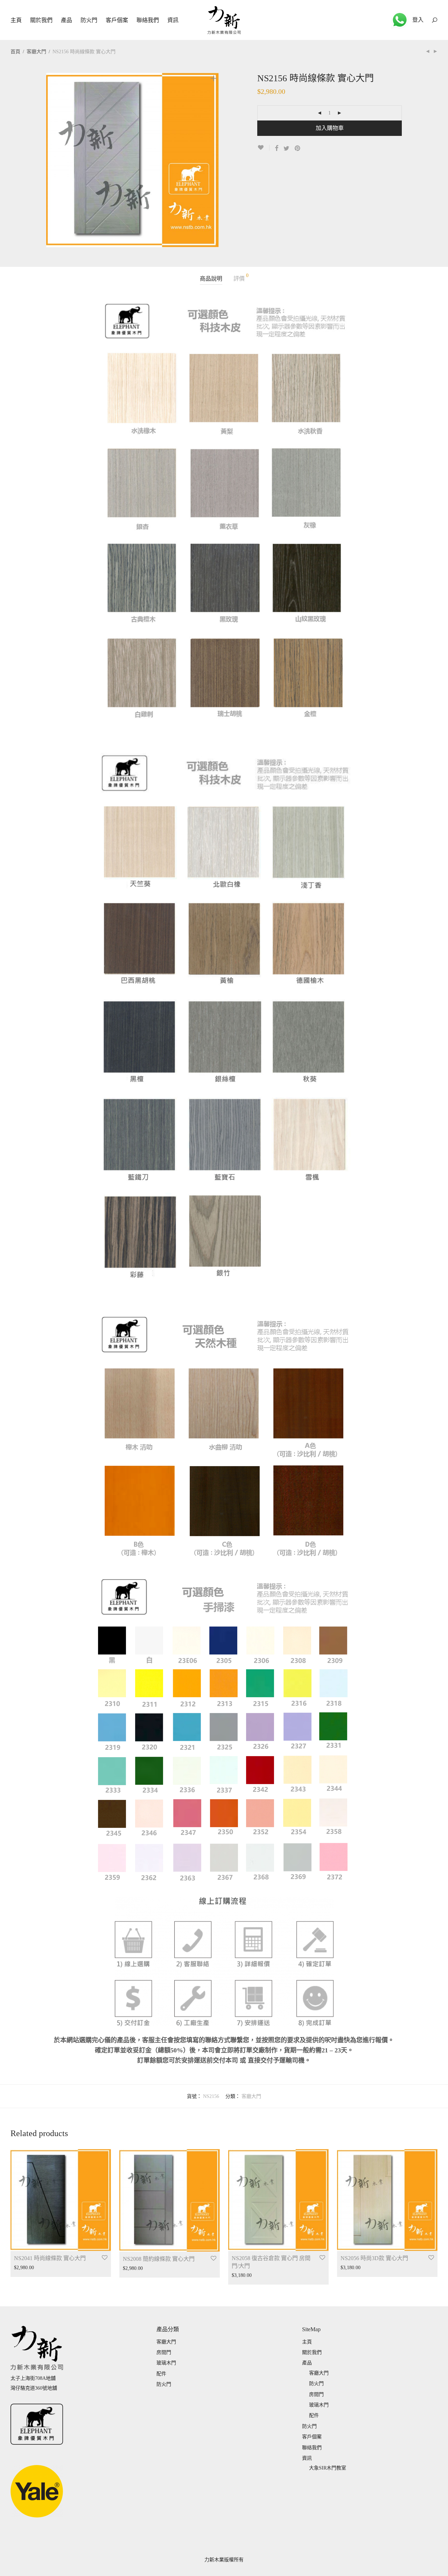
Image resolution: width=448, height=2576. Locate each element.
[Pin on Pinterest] (298, 149)
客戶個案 (117, 20)
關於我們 (41, 20)
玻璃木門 (166, 2363)
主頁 (16, 20)
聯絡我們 (148, 20)
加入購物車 (330, 128)
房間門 (164, 2352)
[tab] (211, 279)
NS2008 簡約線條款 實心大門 (159, 2259)
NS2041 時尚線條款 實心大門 (50, 2258)
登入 (418, 20)
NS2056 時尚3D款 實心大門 (374, 2258)
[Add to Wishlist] (263, 148)
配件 (161, 2374)
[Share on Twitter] (286, 149)
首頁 (15, 52)
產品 (66, 20)
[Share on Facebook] (276, 149)
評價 (241, 277)
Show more (22, 2268)
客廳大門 (36, 52)
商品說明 (211, 279)
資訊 (173, 20)
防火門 (89, 20)
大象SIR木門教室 (328, 2468)
